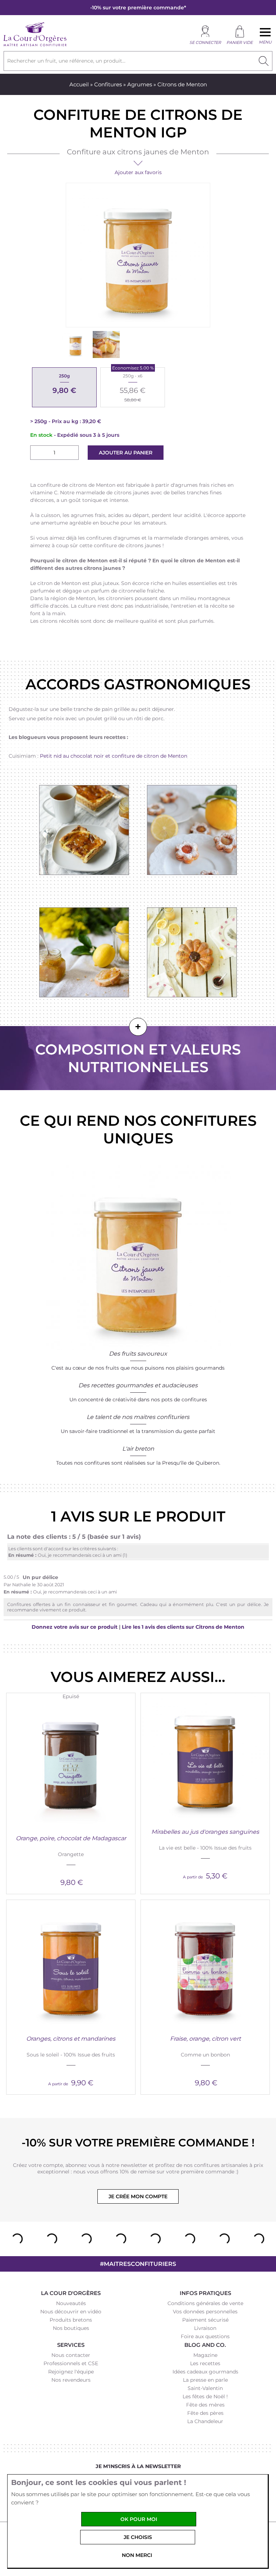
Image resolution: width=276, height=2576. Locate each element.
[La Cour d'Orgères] (35, 45)
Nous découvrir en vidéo (71, 2312)
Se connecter (205, 42)
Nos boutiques (71, 2328)
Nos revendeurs (71, 2380)
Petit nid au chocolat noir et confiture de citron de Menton (114, 756)
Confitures (108, 84)
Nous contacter (71, 2355)
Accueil (79, 84)
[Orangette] (71, 1764)
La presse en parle (205, 2380)
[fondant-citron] (192, 953)
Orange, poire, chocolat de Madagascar (71, 1838)
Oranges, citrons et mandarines (71, 2039)
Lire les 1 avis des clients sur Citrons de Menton (183, 1627)
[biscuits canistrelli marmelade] (192, 830)
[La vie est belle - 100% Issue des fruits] (205, 1757)
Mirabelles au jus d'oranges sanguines (205, 1832)
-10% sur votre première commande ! (138, 2143)
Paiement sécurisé (205, 2320)
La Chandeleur (205, 2421)
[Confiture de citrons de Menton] (76, 344)
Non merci (137, 2555)
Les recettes (205, 2363)
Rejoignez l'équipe (71, 2372)
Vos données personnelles (205, 2312)
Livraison (205, 2328)
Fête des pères (205, 2413)
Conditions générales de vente (205, 2303)
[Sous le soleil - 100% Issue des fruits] (71, 1964)
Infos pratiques (205, 2293)
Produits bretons (71, 2320)
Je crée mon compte (138, 2196)
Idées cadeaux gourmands (205, 2372)
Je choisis (138, 2537)
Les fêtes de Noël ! (205, 2396)
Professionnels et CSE (71, 2363)
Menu (265, 42)
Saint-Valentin (205, 2388)
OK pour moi (139, 2519)
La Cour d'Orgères (71, 2293)
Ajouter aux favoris (138, 172)
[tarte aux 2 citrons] (84, 830)
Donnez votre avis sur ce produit (75, 1627)
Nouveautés (71, 2303)
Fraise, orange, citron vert (205, 2039)
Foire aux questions (205, 2336)
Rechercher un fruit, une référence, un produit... (66, 61)
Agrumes (140, 84)
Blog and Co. (205, 2345)
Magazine (205, 2355)
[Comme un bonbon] (205, 1964)
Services (71, 2345)
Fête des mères (205, 2405)
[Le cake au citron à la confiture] (106, 344)
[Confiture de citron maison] (84, 953)
